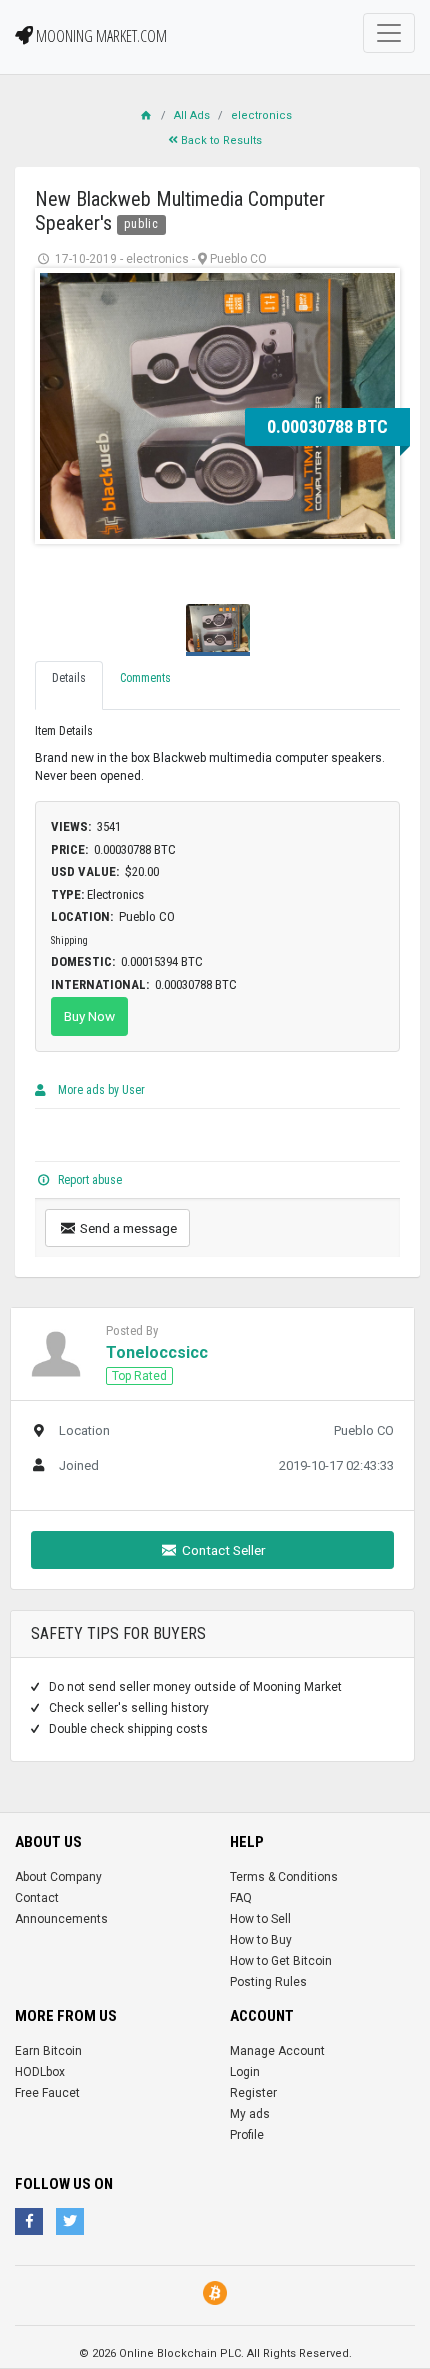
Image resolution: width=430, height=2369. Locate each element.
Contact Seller (222, 1550)
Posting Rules (268, 1982)
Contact (37, 1898)
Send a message (127, 1228)
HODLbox (40, 2072)
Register (253, 2093)
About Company (58, 1877)
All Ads (192, 115)
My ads (250, 2114)
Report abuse (88, 1180)
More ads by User (100, 1090)
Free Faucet (47, 2093)
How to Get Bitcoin (281, 1961)
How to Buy (261, 1940)
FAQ (241, 1898)
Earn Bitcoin (48, 2051)
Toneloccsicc (157, 1352)
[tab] (69, 685)
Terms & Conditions (284, 1877)
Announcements (61, 1919)
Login (245, 2072)
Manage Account (277, 2051)
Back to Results (220, 140)
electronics (261, 115)
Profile (247, 2135)
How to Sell (260, 1919)
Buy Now (89, 1016)
